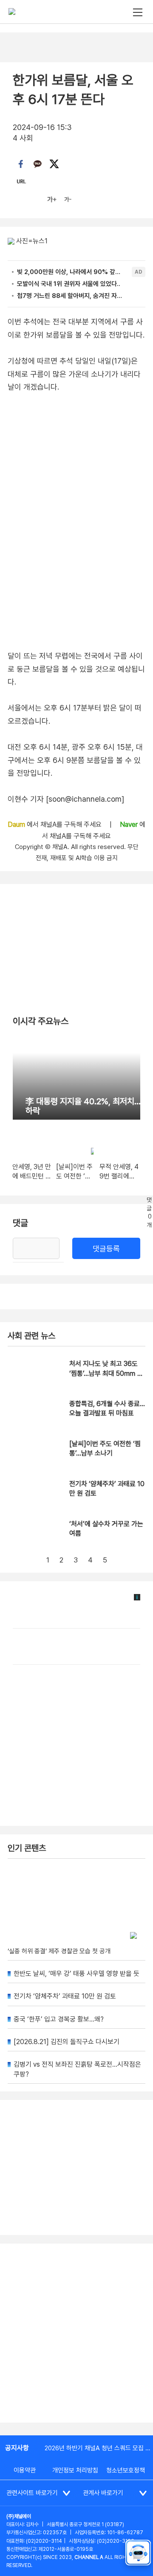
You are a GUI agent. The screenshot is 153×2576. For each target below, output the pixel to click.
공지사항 (17, 2448)
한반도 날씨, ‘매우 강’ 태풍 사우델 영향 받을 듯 (76, 1974)
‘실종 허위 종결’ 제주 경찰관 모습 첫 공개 (59, 1951)
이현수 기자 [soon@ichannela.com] (66, 799)
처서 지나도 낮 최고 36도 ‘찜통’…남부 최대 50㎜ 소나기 (106, 1373)
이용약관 (25, 2470)
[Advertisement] (76, 2333)
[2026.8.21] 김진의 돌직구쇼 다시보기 (67, 2042)
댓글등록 (106, 1249)
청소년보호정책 (126, 2470)
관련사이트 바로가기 (32, 2493)
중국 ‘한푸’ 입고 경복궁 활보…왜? (59, 2019)
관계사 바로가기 (103, 2493)
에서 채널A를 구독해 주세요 (55, 824)
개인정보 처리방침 (75, 2470)
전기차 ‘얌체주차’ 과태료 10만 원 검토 (65, 1996)
